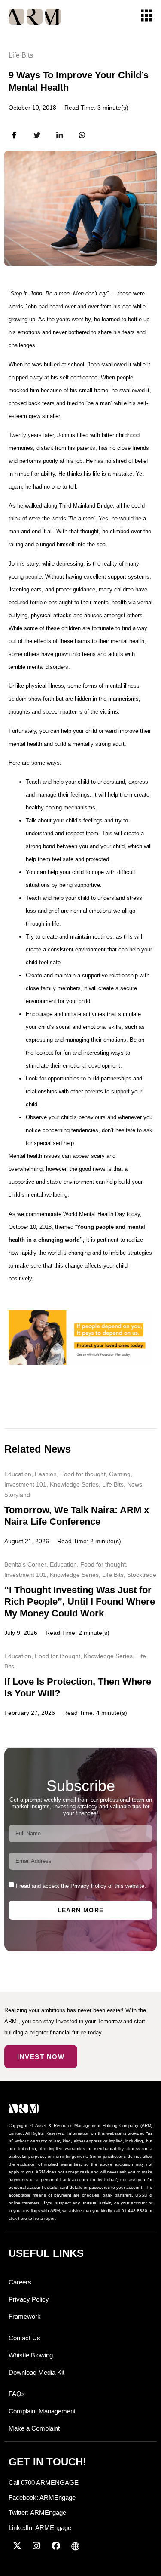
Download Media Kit (36, 2372)
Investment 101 (25, 1484)
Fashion (46, 1474)
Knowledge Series (74, 1484)
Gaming (120, 1474)
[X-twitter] (17, 2546)
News (135, 1484)
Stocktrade (142, 1575)
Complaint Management (42, 2411)
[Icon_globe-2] (75, 2546)
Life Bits (21, 55)
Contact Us (24, 2338)
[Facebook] (56, 2546)
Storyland (17, 1495)
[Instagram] (36, 2546)
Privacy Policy (29, 2299)
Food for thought (83, 1474)
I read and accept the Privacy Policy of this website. (81, 1886)
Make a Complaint (34, 2428)
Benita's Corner (25, 1564)
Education (18, 1474)
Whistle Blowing (31, 2355)
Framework (25, 2316)
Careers (20, 2282)
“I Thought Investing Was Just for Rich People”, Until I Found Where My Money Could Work (80, 1602)
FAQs (17, 2394)
